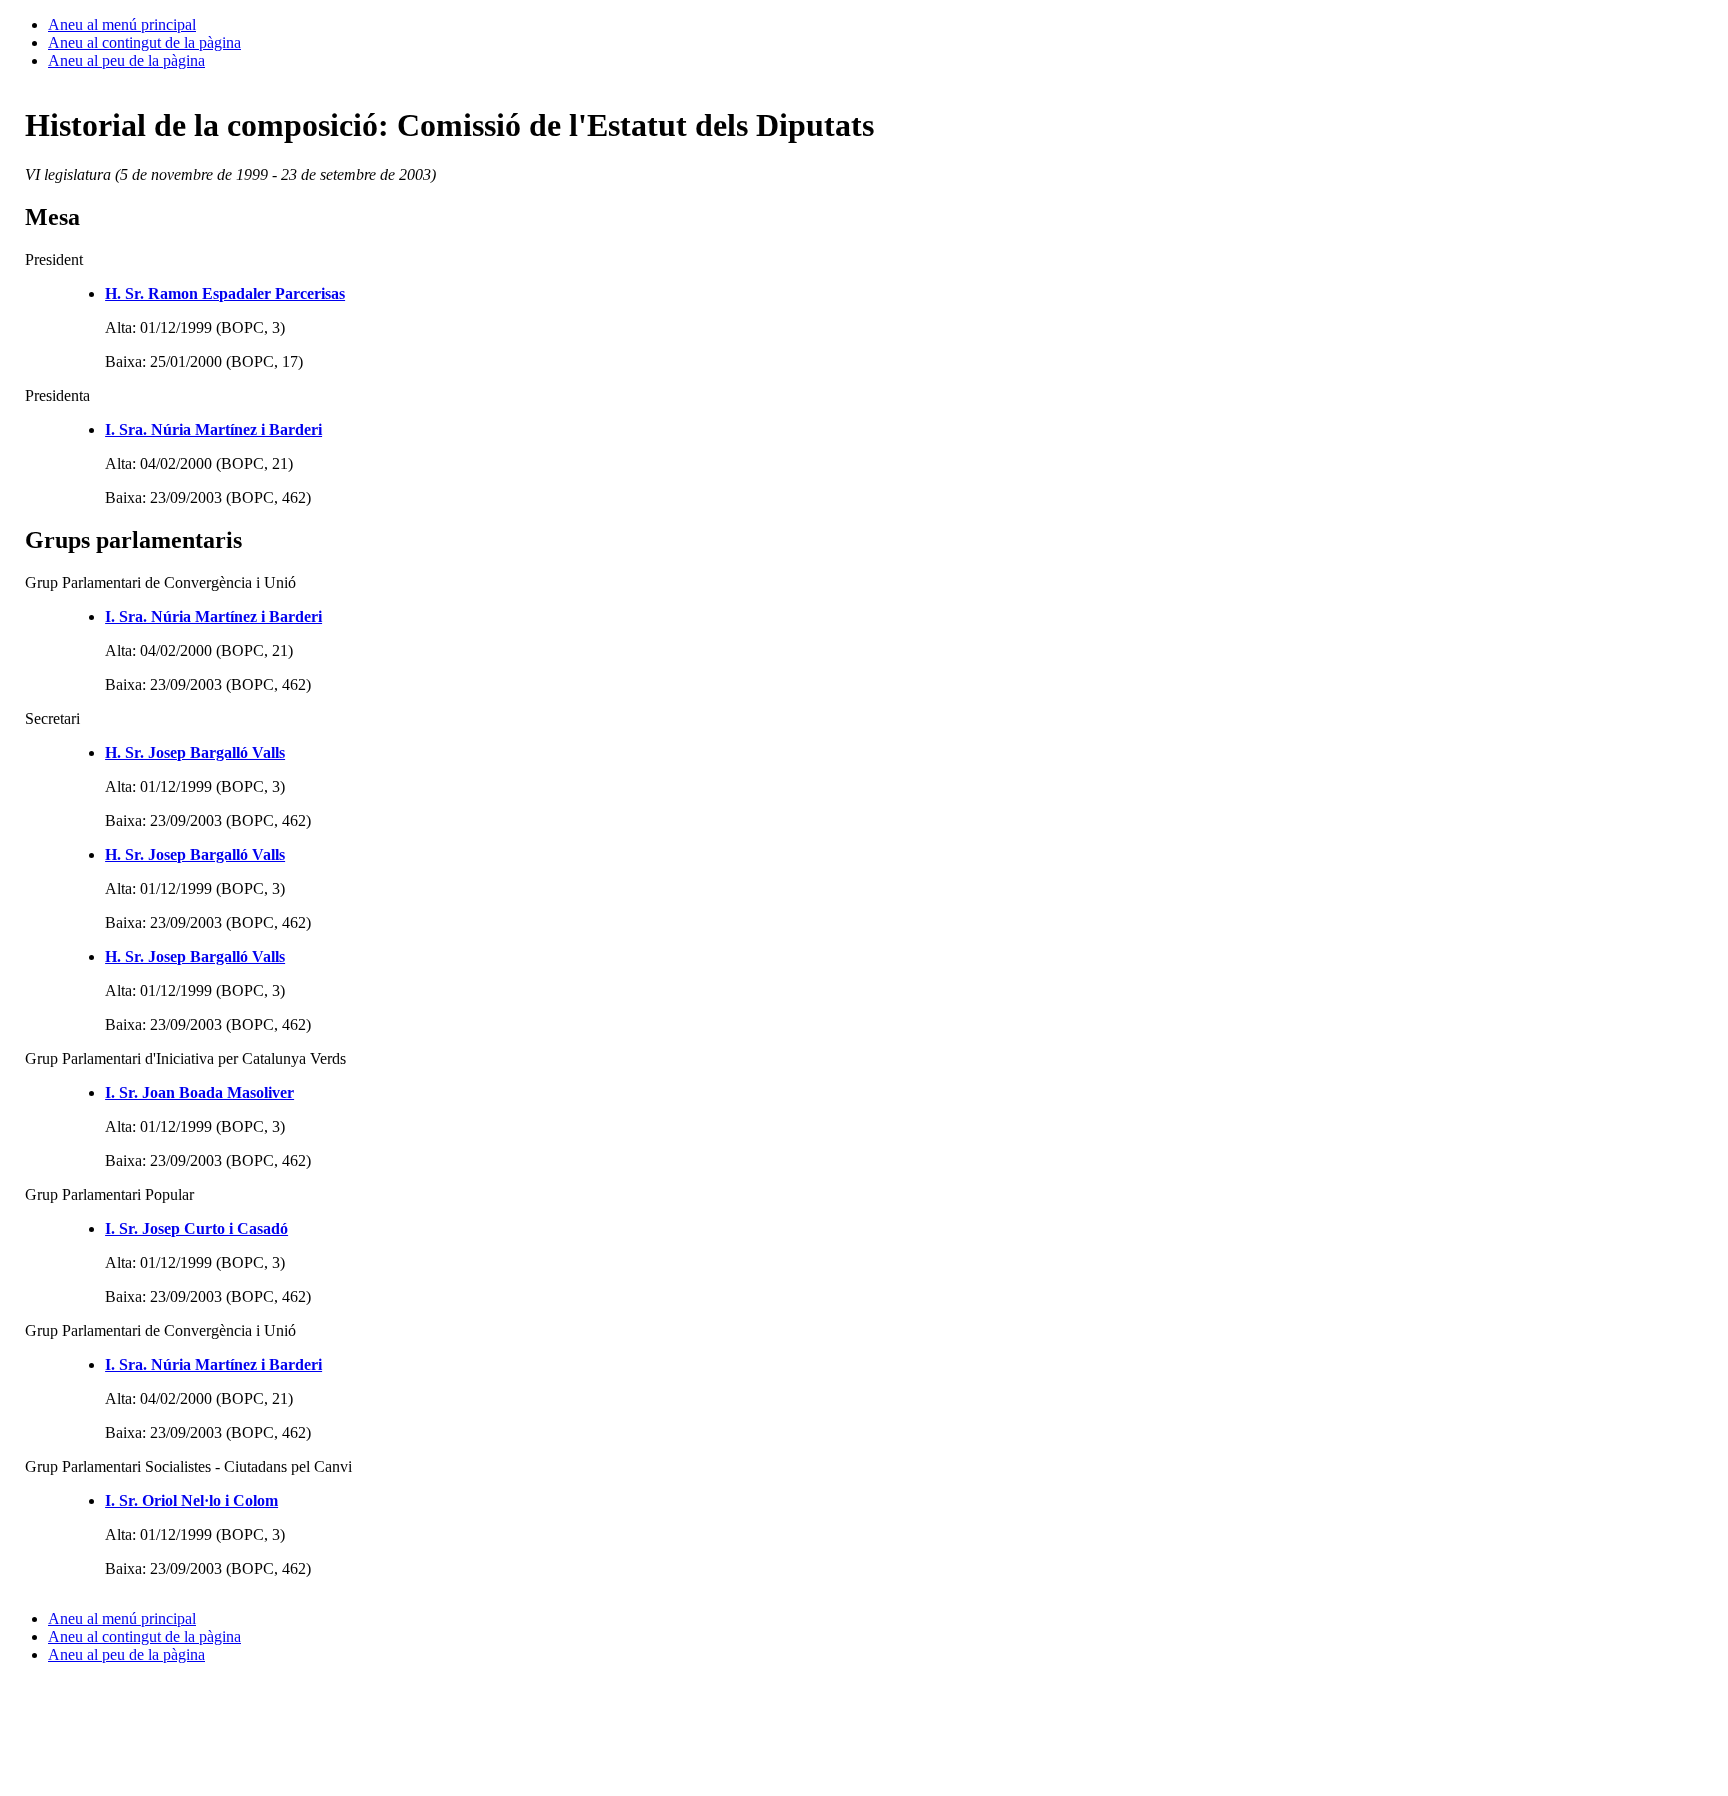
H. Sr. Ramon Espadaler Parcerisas (225, 293)
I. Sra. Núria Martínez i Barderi (213, 429)
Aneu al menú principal (122, 24)
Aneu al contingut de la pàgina (144, 42)
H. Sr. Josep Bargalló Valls (195, 752)
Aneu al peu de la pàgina (126, 60)
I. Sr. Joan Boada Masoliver (199, 1092)
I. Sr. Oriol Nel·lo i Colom (191, 1500)
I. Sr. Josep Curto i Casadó (196, 1228)
